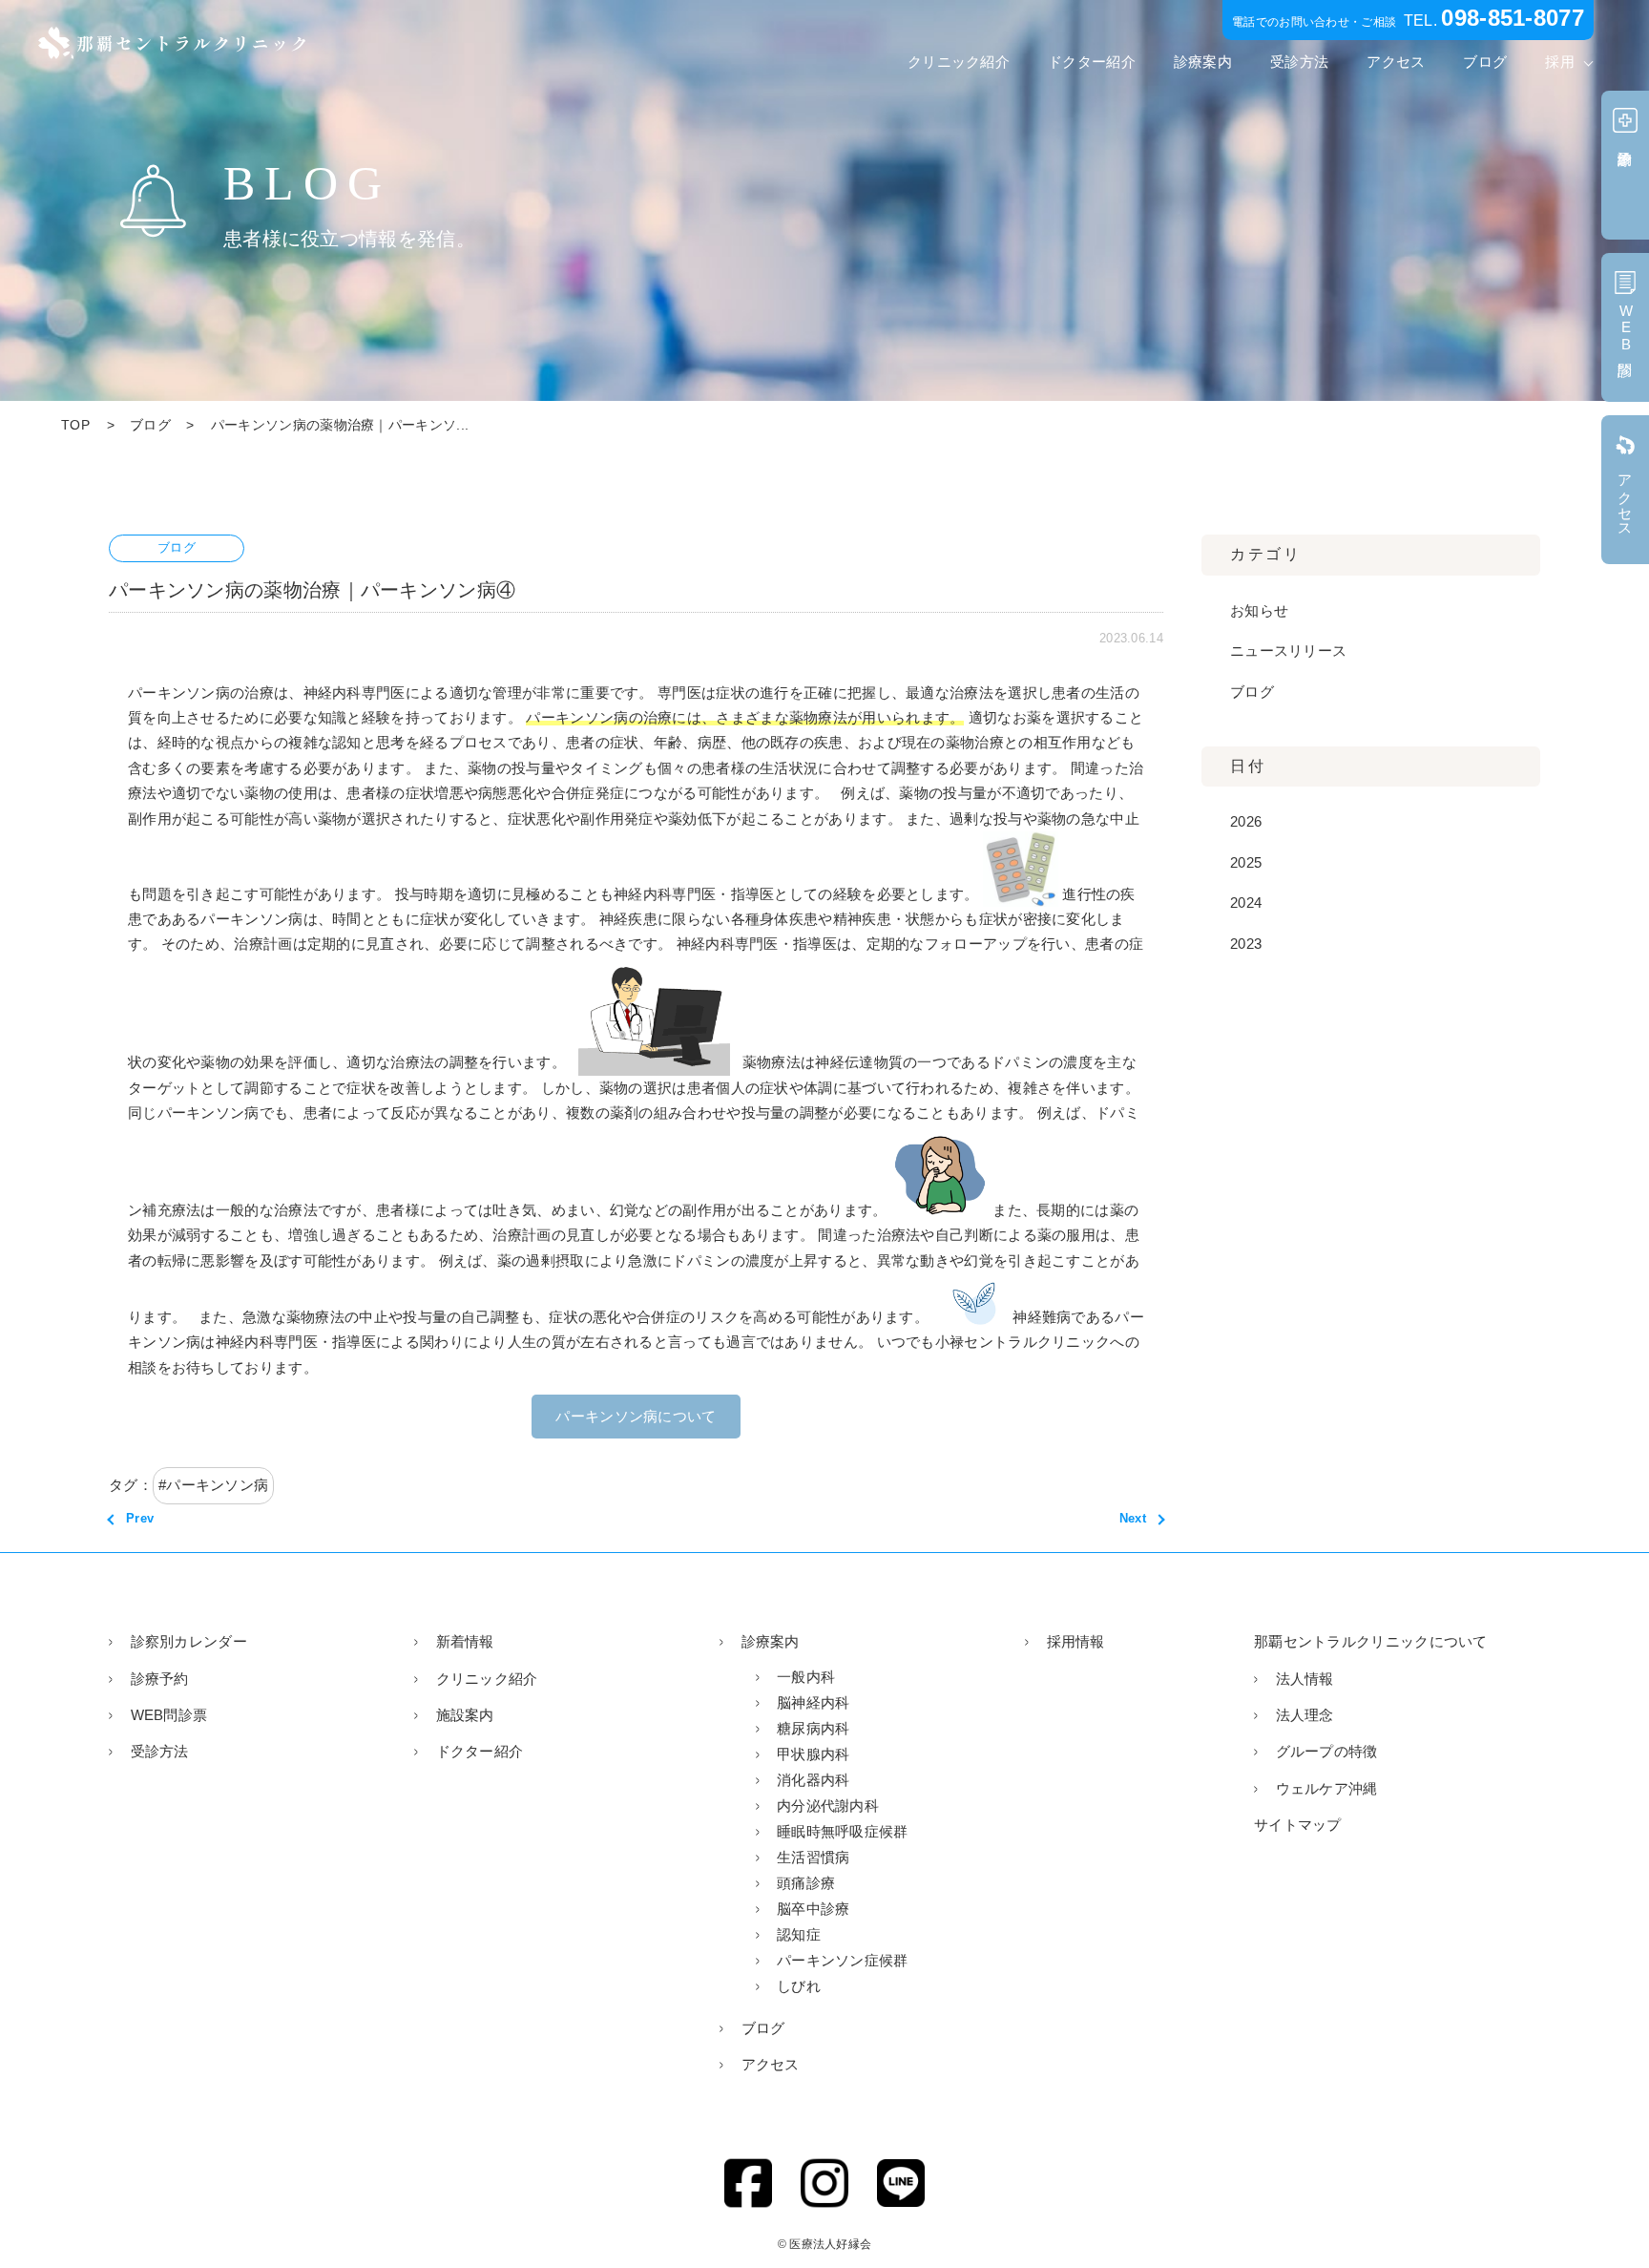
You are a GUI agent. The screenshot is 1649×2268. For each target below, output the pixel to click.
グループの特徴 (1327, 1751)
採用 (1560, 62)
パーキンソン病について (636, 1416)
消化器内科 (814, 1780)
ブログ (1485, 62)
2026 (1246, 821)
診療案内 (1203, 62)
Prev (140, 1518)
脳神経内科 (814, 1702)
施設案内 (465, 1715)
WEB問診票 (169, 1715)
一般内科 (806, 1677)
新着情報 (465, 1641)
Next (1133, 1518)
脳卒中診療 (814, 1909)
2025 (1246, 862)
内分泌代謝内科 (828, 1806)
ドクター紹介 (1092, 62)
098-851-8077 (1513, 18)
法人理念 (1305, 1715)
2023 (1246, 944)
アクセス (1396, 62)
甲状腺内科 (814, 1754)
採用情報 (1076, 1641)
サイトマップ (1298, 1825)
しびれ (799, 1986)
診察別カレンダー (189, 1641)
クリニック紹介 (959, 62)
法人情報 (1305, 1679)
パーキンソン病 (217, 1485)
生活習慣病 (814, 1857)
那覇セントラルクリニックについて (1371, 1641)
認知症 (799, 1934)
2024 (1246, 903)
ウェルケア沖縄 (1327, 1788)
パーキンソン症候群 (843, 1960)
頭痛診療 (806, 1883)
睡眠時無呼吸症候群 (843, 1831)
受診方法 (1299, 62)
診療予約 (160, 1679)
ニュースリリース (1288, 651)
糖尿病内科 (814, 1728)
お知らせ (1259, 610)
